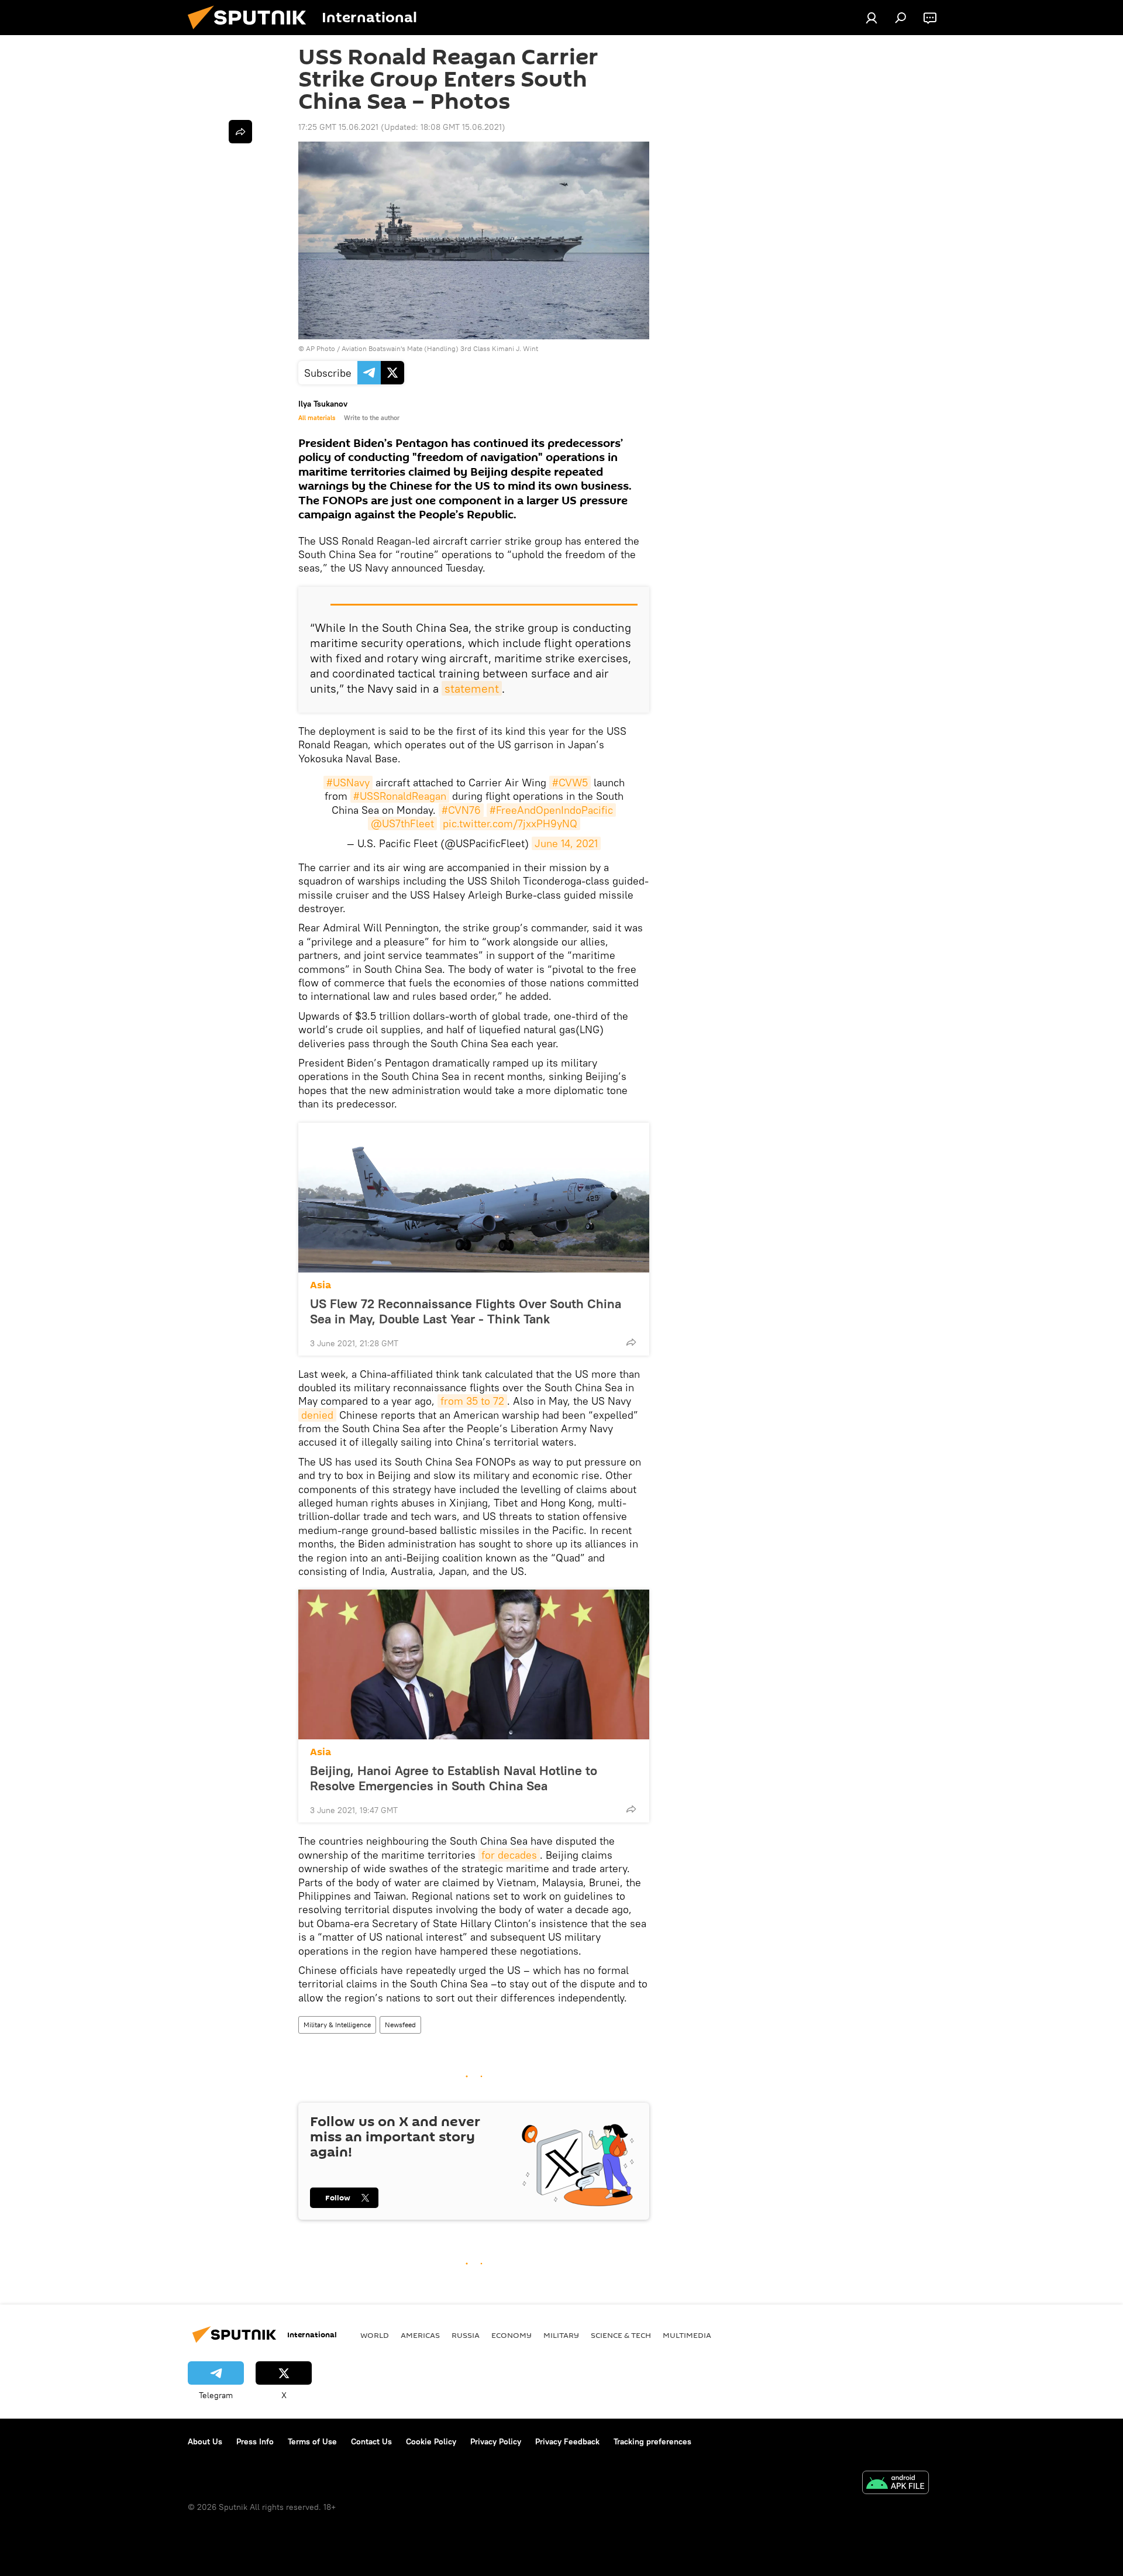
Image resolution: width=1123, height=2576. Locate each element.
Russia (466, 2335)
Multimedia (687, 2335)
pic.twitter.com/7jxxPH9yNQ (510, 823)
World (375, 2335)
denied (317, 1415)
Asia (321, 1285)
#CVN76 (461, 810)
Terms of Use (312, 2441)
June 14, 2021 (566, 843)
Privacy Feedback (567, 2441)
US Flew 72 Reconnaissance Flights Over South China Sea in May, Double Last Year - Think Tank (466, 1311)
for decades (509, 1855)
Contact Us (371, 2441)
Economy (511, 2335)
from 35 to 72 (472, 1401)
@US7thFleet (402, 823)
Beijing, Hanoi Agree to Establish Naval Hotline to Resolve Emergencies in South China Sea (454, 1778)
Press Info (255, 2441)
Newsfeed (400, 2025)
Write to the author (372, 418)
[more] (631, 1342)
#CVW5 (570, 783)
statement (472, 688)
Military (561, 2335)
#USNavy (348, 783)
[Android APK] (895, 2484)
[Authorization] (871, 18)
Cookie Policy (431, 2441)
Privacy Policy (496, 2441)
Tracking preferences (652, 2441)
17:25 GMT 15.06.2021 (338, 127)
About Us (205, 2441)
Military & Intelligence (337, 2025)
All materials (317, 418)
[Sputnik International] (252, 32)
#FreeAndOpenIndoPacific (551, 810)
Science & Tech (621, 2335)
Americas (420, 2335)
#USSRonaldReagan (400, 796)
